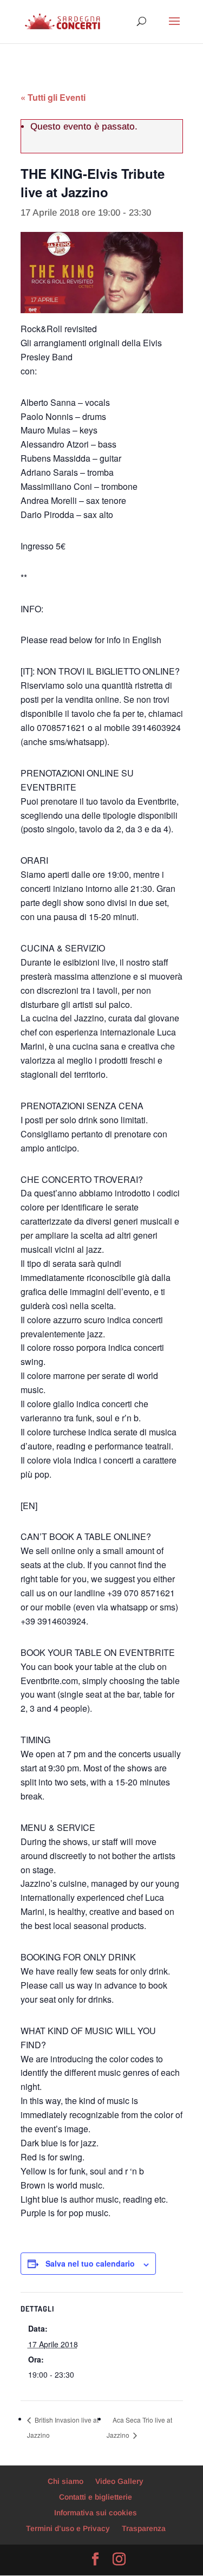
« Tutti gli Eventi (53, 97)
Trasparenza (144, 2528)
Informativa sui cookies (96, 2513)
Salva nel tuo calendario (90, 2263)
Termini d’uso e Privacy (68, 2528)
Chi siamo (66, 2481)
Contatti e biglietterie (96, 2497)
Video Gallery (119, 2481)
